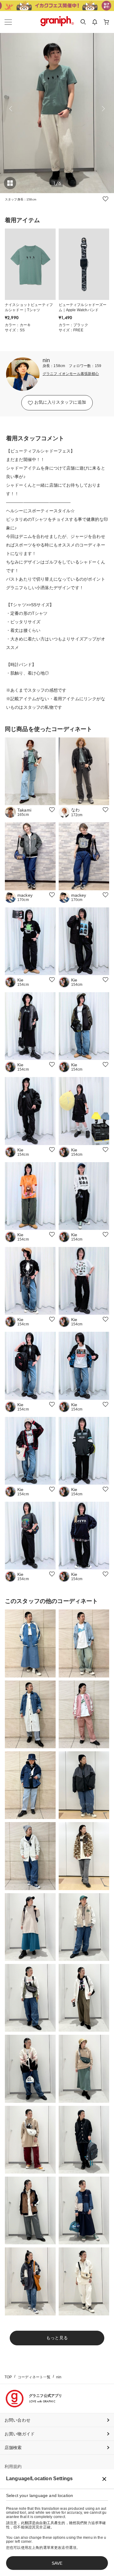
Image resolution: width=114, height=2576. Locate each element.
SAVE (57, 2563)
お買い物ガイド (20, 2434)
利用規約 (13, 2466)
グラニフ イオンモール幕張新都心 (71, 374)
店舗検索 (13, 2448)
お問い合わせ (17, 2420)
